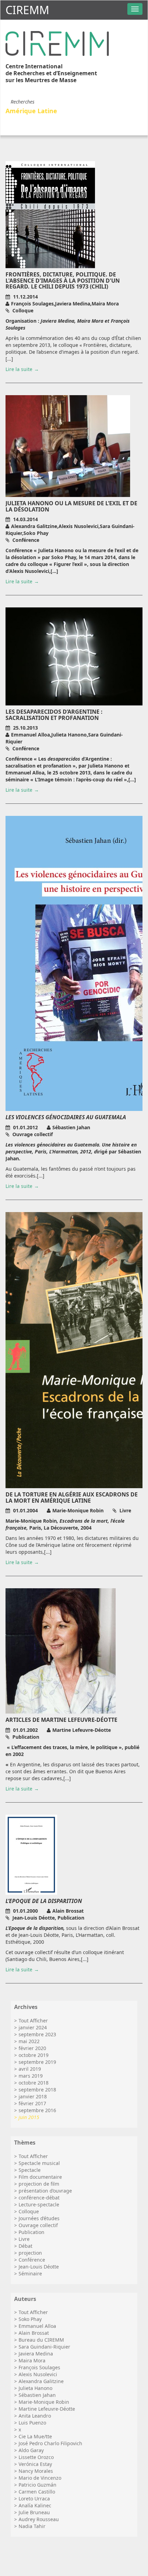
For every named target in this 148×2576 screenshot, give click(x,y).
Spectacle (30, 2170)
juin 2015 (29, 2117)
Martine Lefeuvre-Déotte (47, 2409)
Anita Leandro (35, 2416)
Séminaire (30, 2273)
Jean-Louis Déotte (39, 2267)
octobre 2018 (34, 2083)
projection (30, 2253)
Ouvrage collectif (38, 2225)
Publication (31, 2232)
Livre (24, 2239)
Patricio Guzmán (38, 2485)
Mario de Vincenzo (40, 2478)
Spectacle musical (39, 2163)
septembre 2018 (37, 2090)
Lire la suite (19, 369)
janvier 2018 (33, 2096)
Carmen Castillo (37, 2492)
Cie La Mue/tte (35, 2436)
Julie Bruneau (34, 2512)
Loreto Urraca (34, 2499)
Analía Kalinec (35, 2505)
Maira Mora (32, 2360)
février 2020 (32, 2048)
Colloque (29, 2211)
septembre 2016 (37, 2110)
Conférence (32, 2260)
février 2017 (32, 2103)
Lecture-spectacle (39, 2204)
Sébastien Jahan (37, 2395)
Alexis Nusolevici (38, 2374)
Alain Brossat (34, 2333)
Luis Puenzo (32, 2423)
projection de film (39, 2184)
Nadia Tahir (32, 2526)
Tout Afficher (33, 2021)
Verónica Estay (35, 2464)
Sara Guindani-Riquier (44, 2347)
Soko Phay (30, 2319)
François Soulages (39, 2367)
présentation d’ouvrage (45, 2191)
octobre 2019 (34, 2055)
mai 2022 (29, 2041)
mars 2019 (31, 2076)
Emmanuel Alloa (37, 2326)
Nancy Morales (36, 2471)
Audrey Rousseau (39, 2519)
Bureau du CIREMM (41, 2340)
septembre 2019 (37, 2062)
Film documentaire (40, 2177)
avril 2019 (30, 2069)
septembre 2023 (37, 2034)
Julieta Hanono (35, 2388)
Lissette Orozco (36, 2457)
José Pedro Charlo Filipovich (50, 2443)
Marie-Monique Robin (44, 2402)
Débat (25, 2246)
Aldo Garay (31, 2450)
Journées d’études (39, 2218)
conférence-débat (39, 2198)
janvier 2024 (33, 2027)
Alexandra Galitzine (41, 2381)
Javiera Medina (36, 2354)
